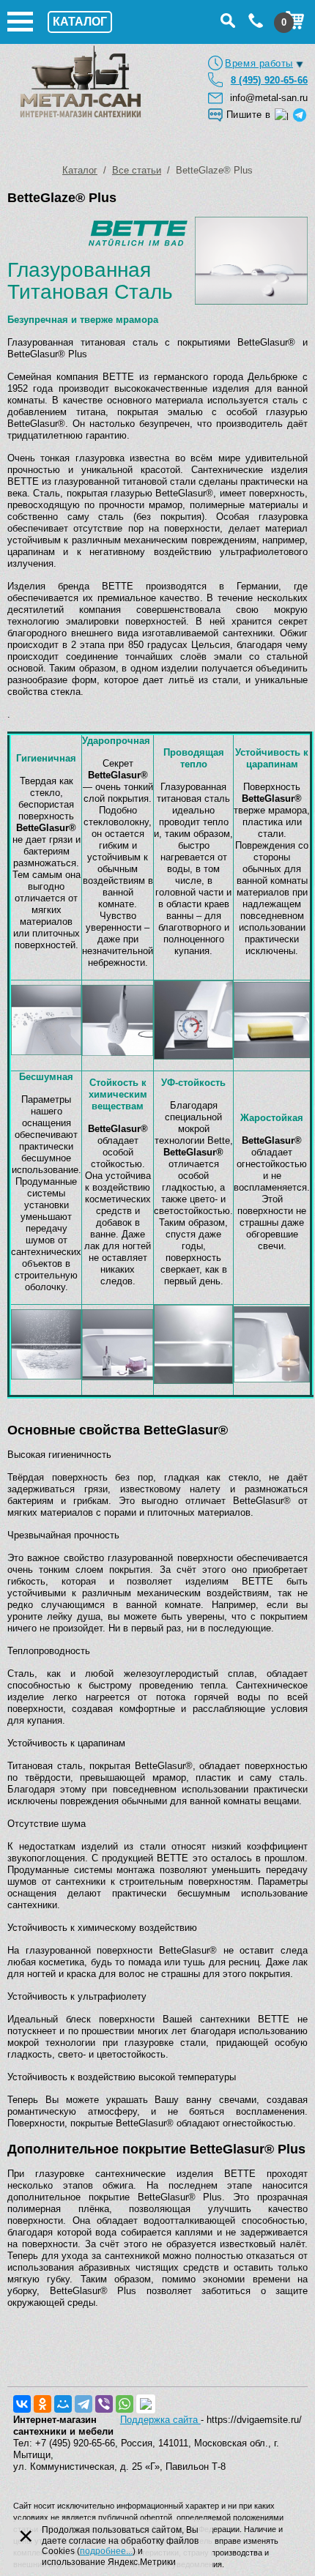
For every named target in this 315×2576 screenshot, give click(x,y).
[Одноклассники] (42, 2404)
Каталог (80, 170)
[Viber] (104, 2404)
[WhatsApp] (125, 2404)
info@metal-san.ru (269, 98)
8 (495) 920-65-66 (269, 80)
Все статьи (137, 170)
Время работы (259, 63)
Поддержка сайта (160, 2420)
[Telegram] (84, 2404)
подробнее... (106, 2551)
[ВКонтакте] (22, 2404)
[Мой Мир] (63, 2404)
